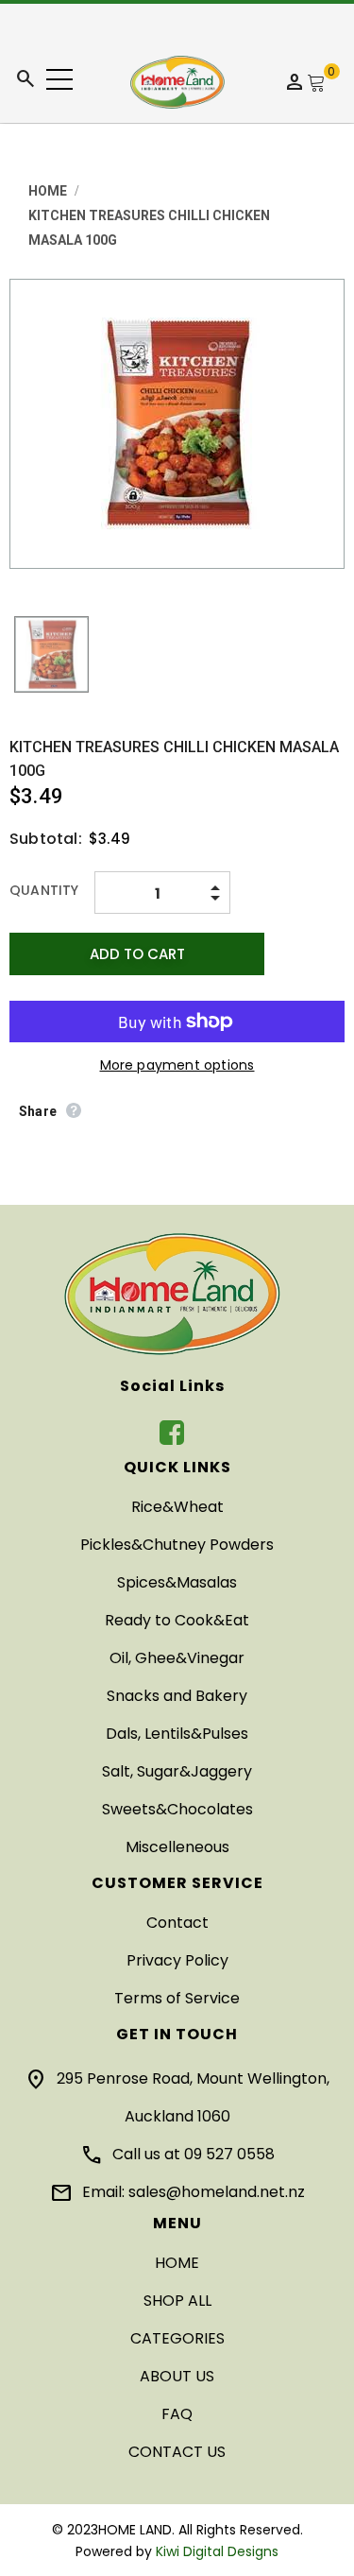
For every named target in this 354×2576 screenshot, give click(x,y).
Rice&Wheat (177, 1507)
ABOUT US (177, 2376)
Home (48, 191)
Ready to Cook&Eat (177, 1620)
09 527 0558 (229, 2154)
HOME (177, 2263)
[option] (177, 424)
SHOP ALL (177, 2301)
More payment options (177, 1065)
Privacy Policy (177, 1960)
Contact (177, 1923)
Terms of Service (177, 1998)
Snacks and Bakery (177, 1696)
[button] (59, 79)
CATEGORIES (177, 2338)
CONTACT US (177, 2452)
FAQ (177, 2414)
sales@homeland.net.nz (217, 2192)
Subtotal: (46, 839)
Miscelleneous (177, 1847)
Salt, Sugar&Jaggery (177, 1771)
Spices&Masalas (177, 1582)
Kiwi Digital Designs (217, 2551)
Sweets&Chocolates (177, 1809)
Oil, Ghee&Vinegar (177, 1658)
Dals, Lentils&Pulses (177, 1734)
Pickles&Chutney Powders (177, 1545)
